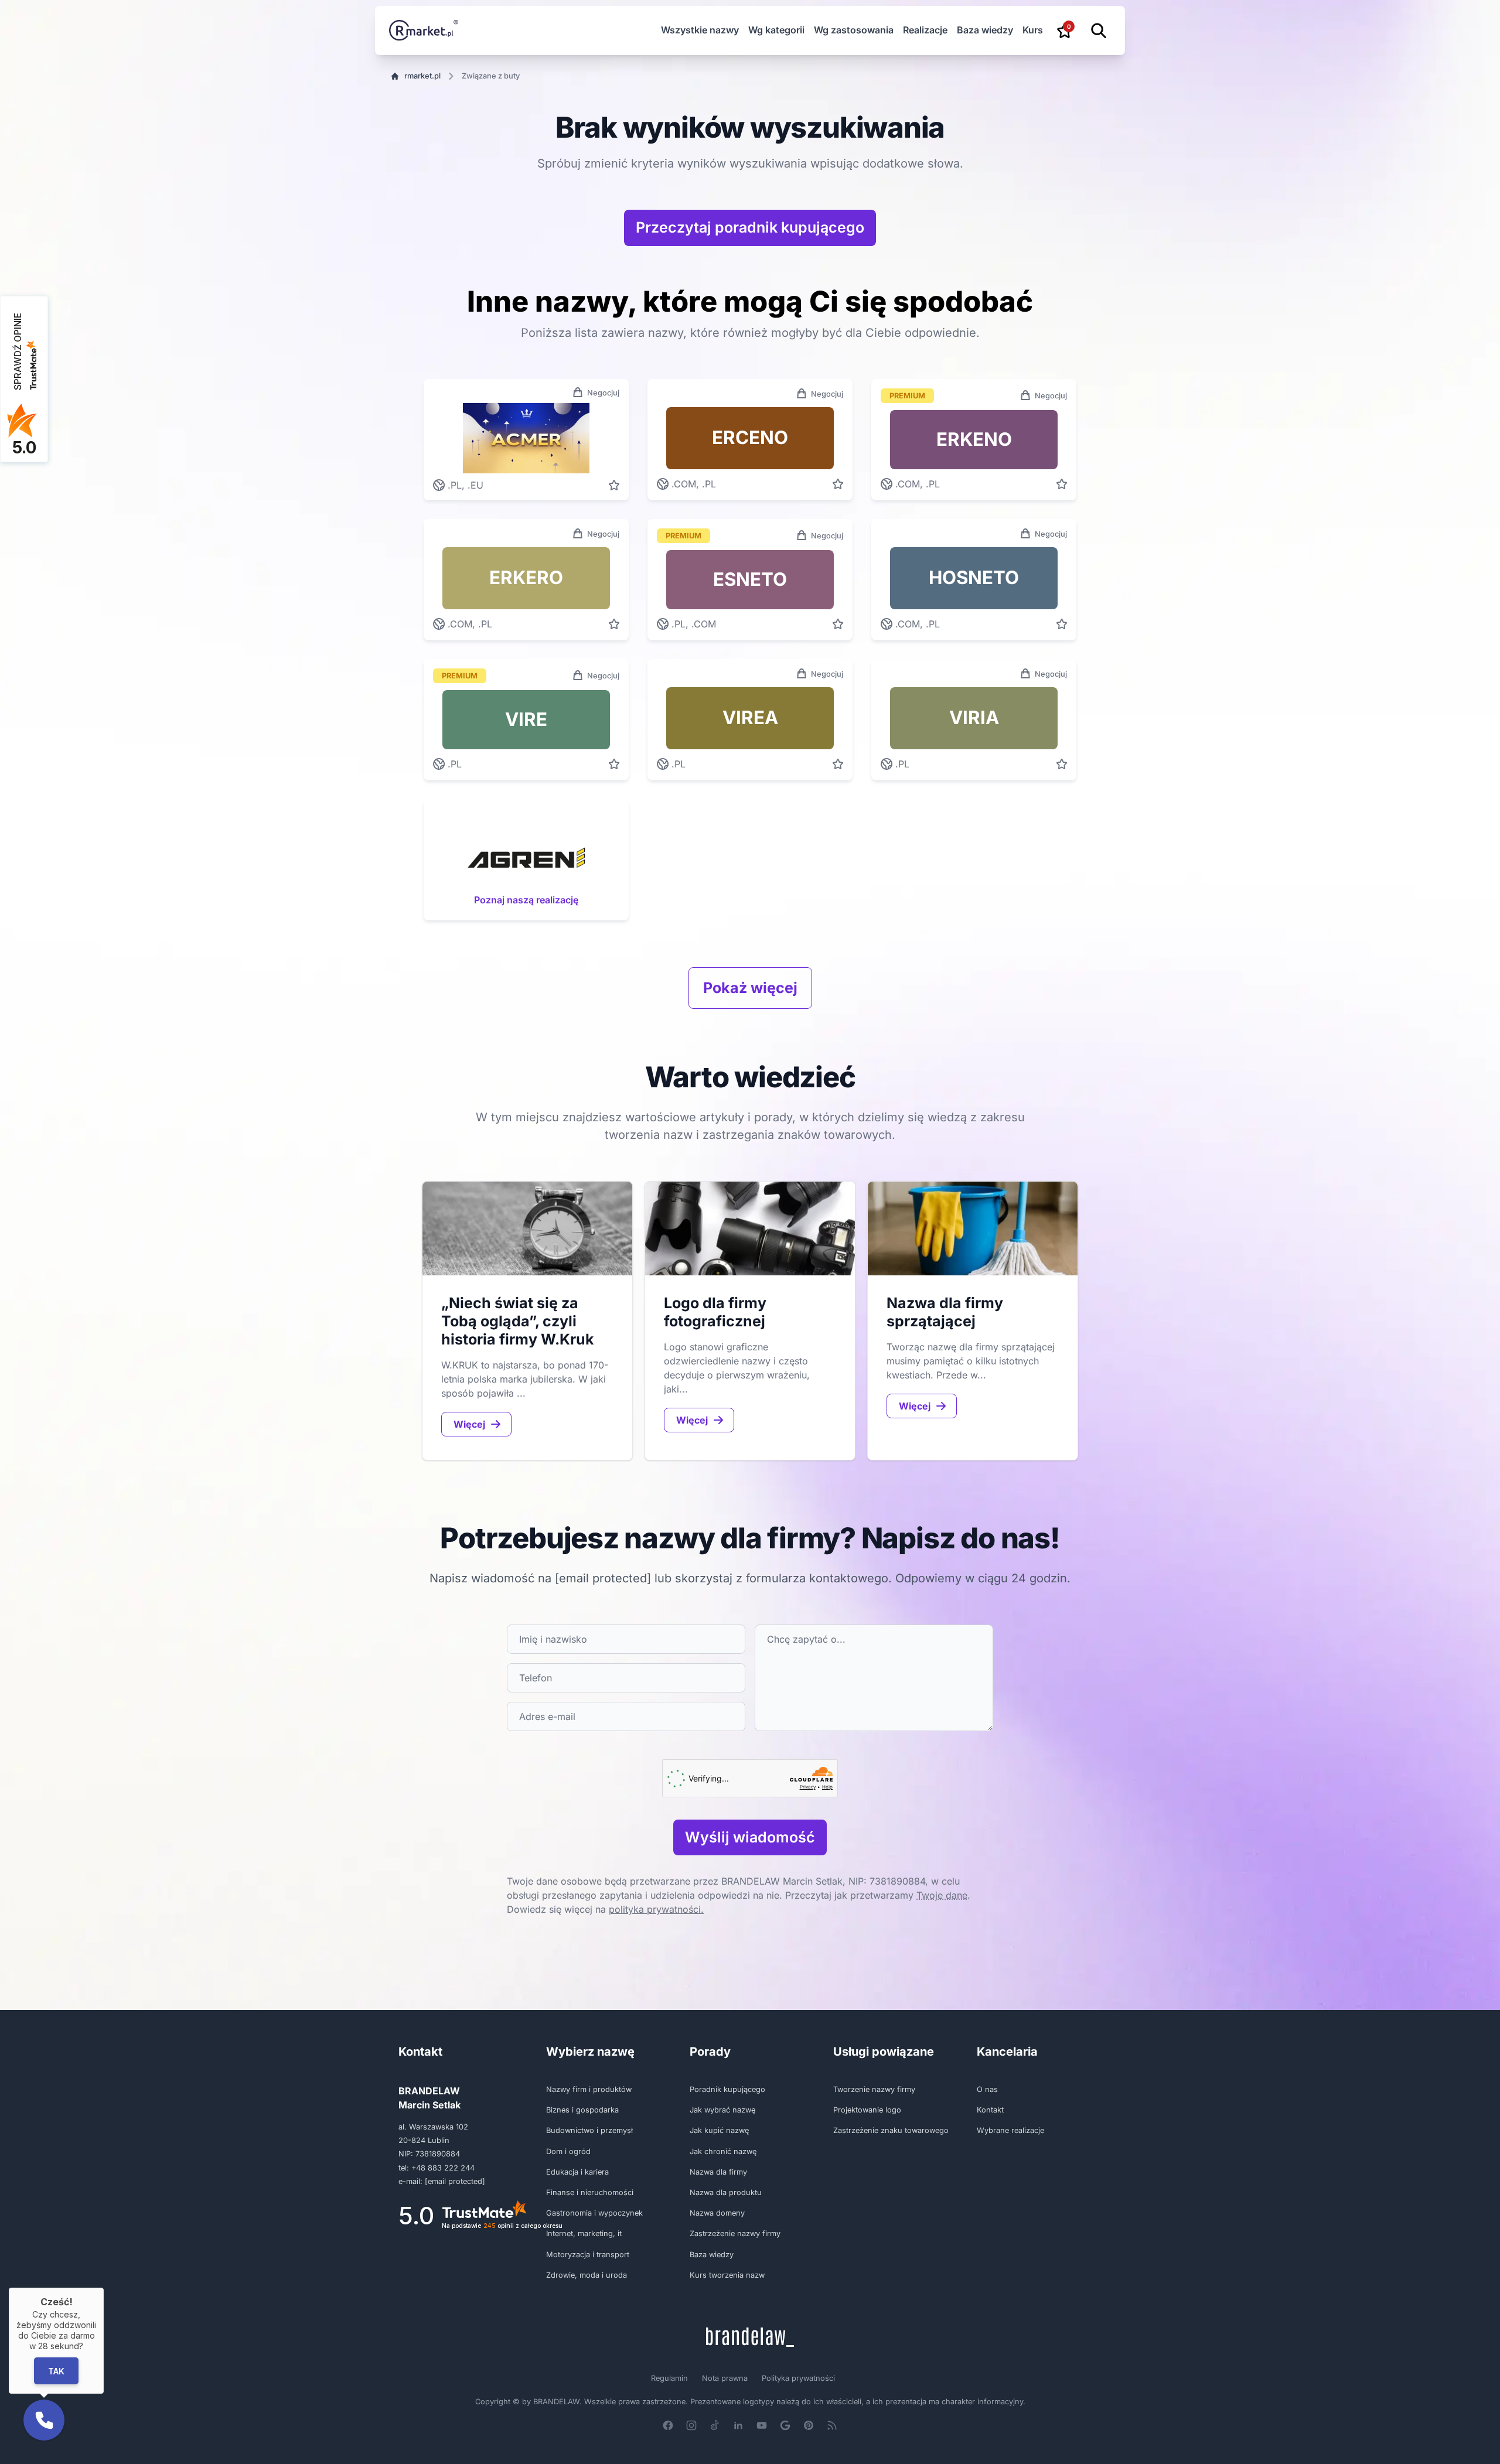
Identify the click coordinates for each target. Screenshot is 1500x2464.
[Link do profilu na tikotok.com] (715, 2425)
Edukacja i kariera (577, 2172)
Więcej (469, 1424)
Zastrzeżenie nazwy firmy (735, 2233)
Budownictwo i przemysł (589, 2130)
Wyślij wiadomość (750, 1837)
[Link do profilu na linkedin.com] (738, 2425)
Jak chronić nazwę (723, 2151)
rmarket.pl (422, 76)
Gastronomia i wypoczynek (594, 2213)
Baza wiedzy (985, 30)
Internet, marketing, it (584, 2233)
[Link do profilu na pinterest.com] (809, 2425)
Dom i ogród (568, 2151)
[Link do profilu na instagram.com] (691, 2425)
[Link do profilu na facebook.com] (668, 2425)
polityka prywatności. (656, 1909)
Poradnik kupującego (727, 2089)
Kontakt (990, 2110)
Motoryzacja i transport (588, 2255)
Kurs (1033, 30)
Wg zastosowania (854, 30)
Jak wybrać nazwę (722, 2110)
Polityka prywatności (798, 2378)
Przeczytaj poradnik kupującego (750, 227)
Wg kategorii (776, 30)
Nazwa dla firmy (718, 2172)
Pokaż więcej (750, 988)
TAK (56, 2371)
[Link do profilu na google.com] (785, 2425)
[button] (44, 2420)
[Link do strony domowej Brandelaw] (750, 2337)
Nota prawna (725, 2378)
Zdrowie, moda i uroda (587, 2275)
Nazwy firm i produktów (589, 2089)
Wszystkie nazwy (700, 30)
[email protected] (603, 1578)
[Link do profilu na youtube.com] (762, 2425)
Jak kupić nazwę (719, 2130)
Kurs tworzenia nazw (727, 2275)
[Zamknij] (104, 2288)
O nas (987, 2089)
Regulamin (669, 2378)
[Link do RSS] (832, 2425)
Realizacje (925, 30)
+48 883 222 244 (443, 2168)
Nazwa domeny (717, 2213)
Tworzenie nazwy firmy (874, 2089)
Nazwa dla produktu (726, 2192)
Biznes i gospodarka (582, 2110)
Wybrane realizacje (1010, 2130)
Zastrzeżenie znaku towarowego (891, 2130)
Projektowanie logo (867, 2110)
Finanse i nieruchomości (590, 2192)
